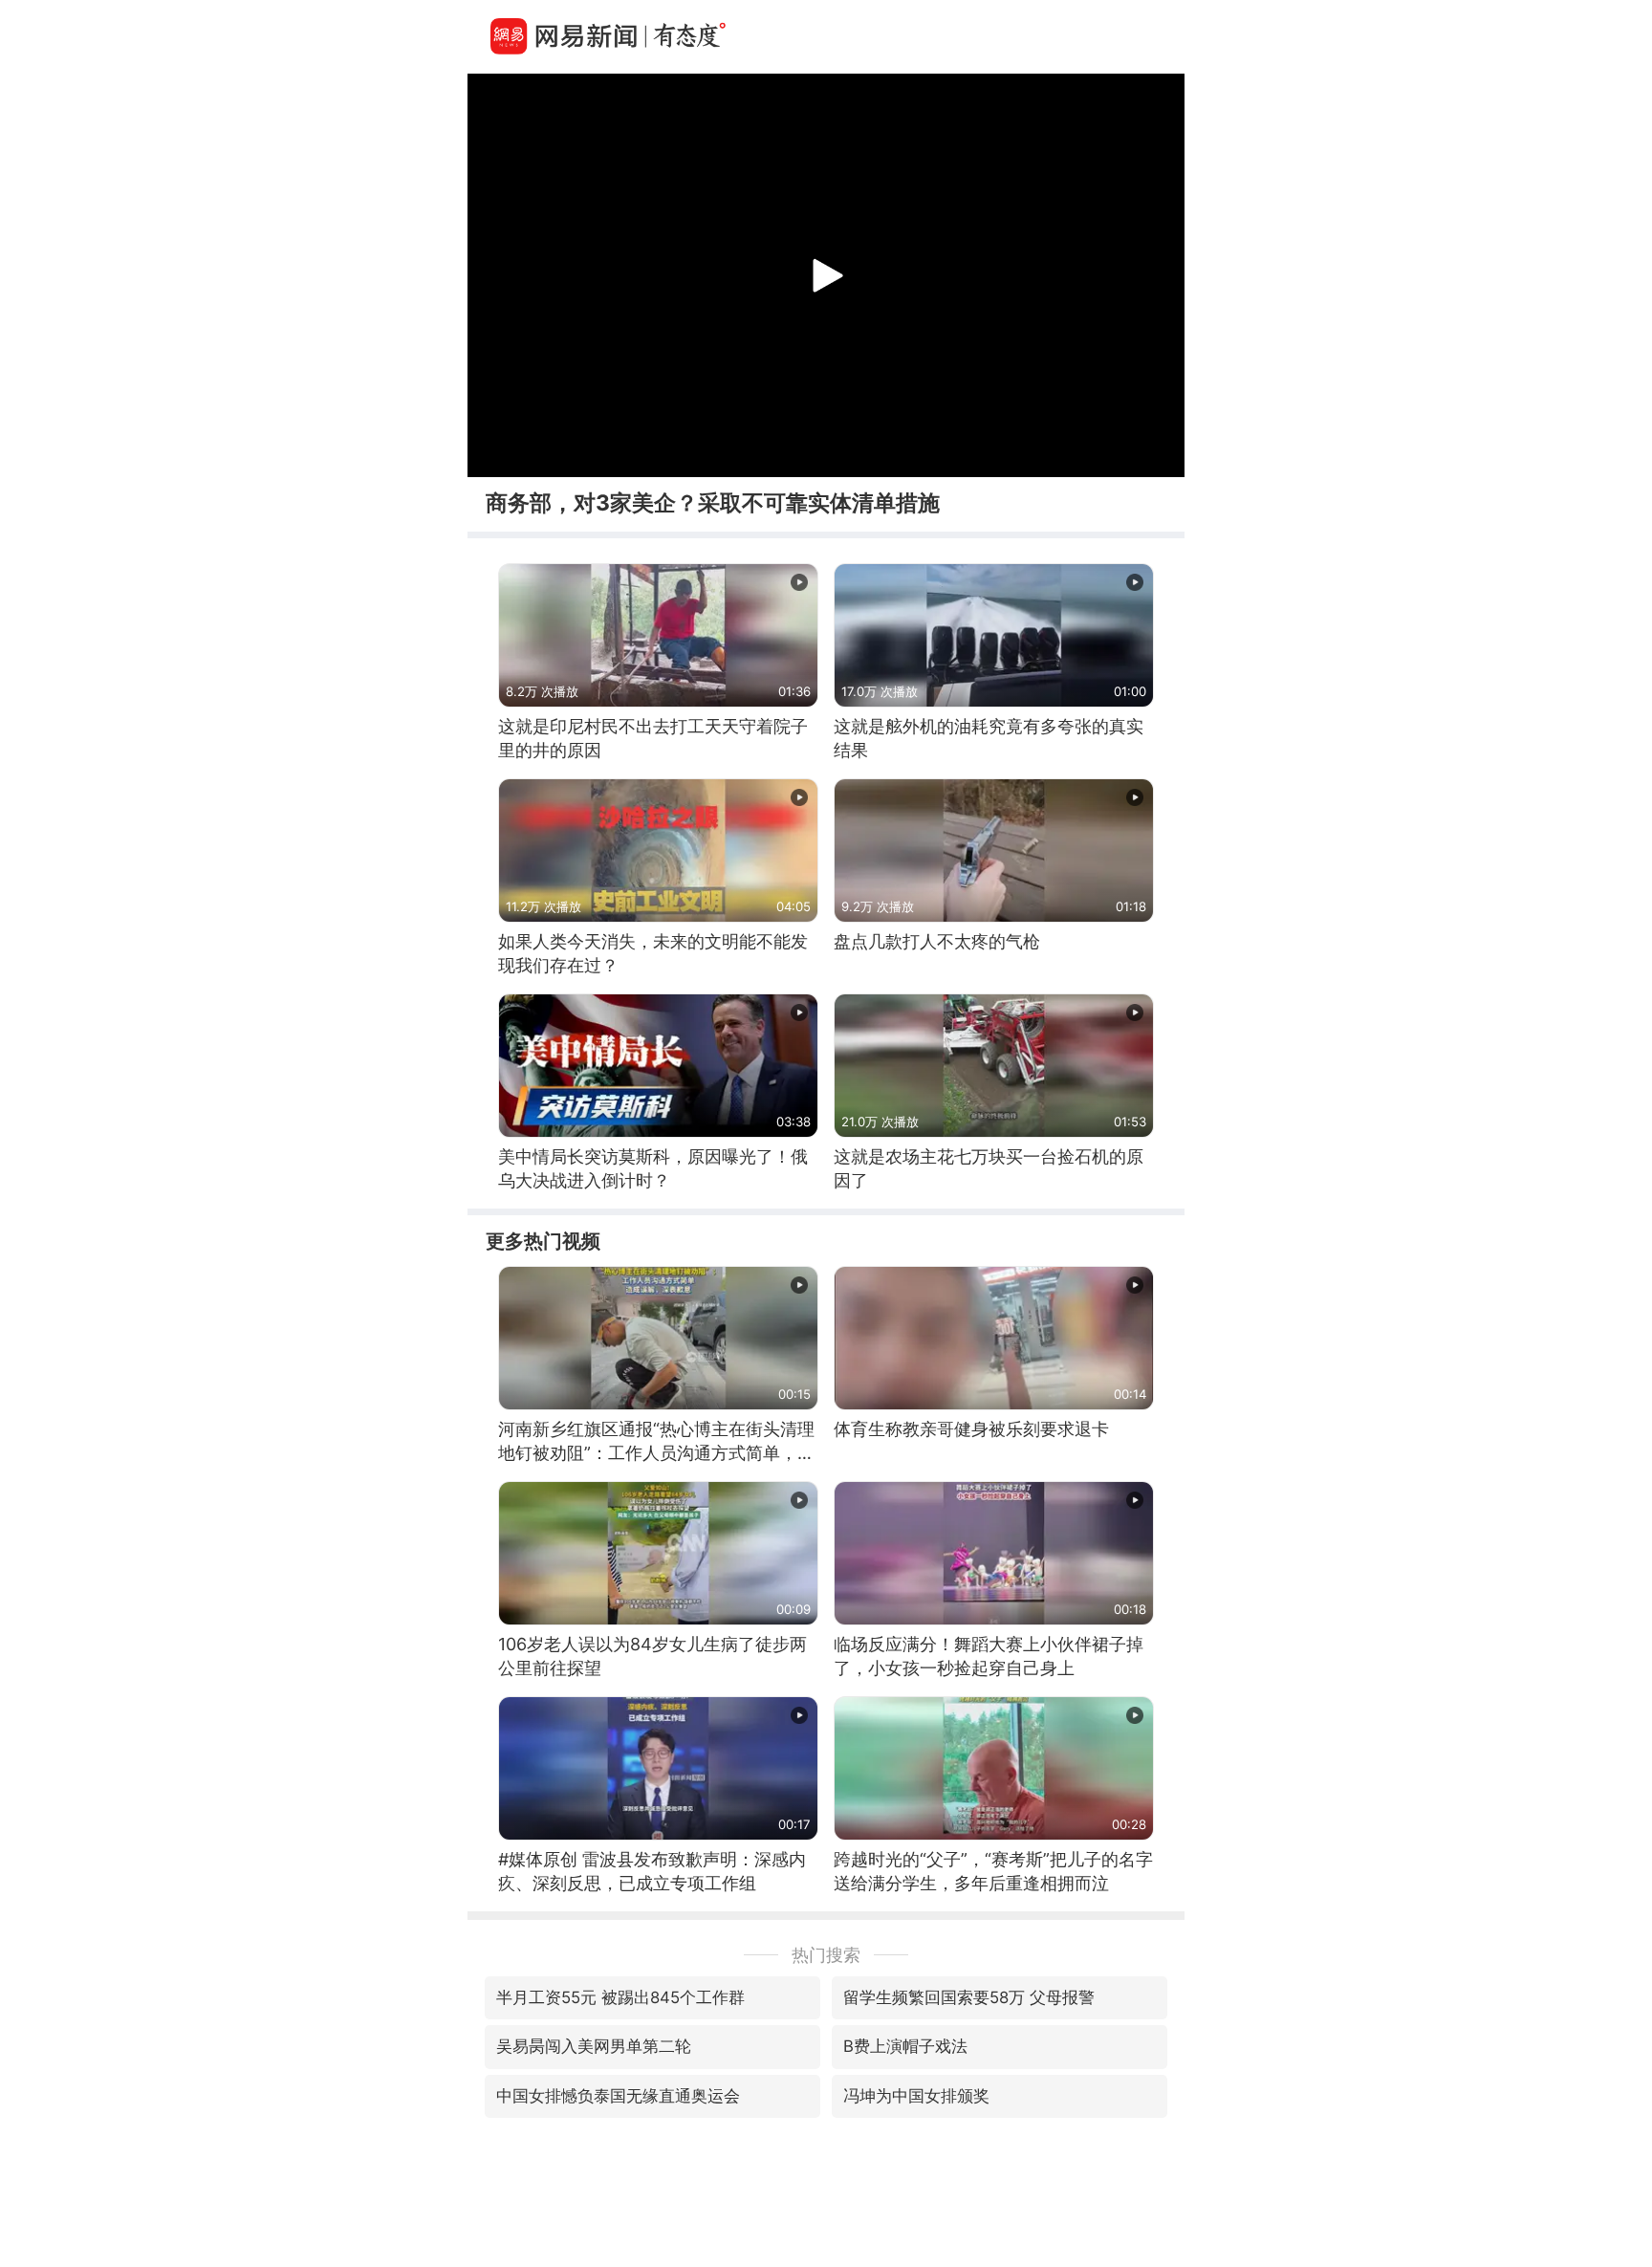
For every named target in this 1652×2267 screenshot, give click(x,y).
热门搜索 (826, 1955)
